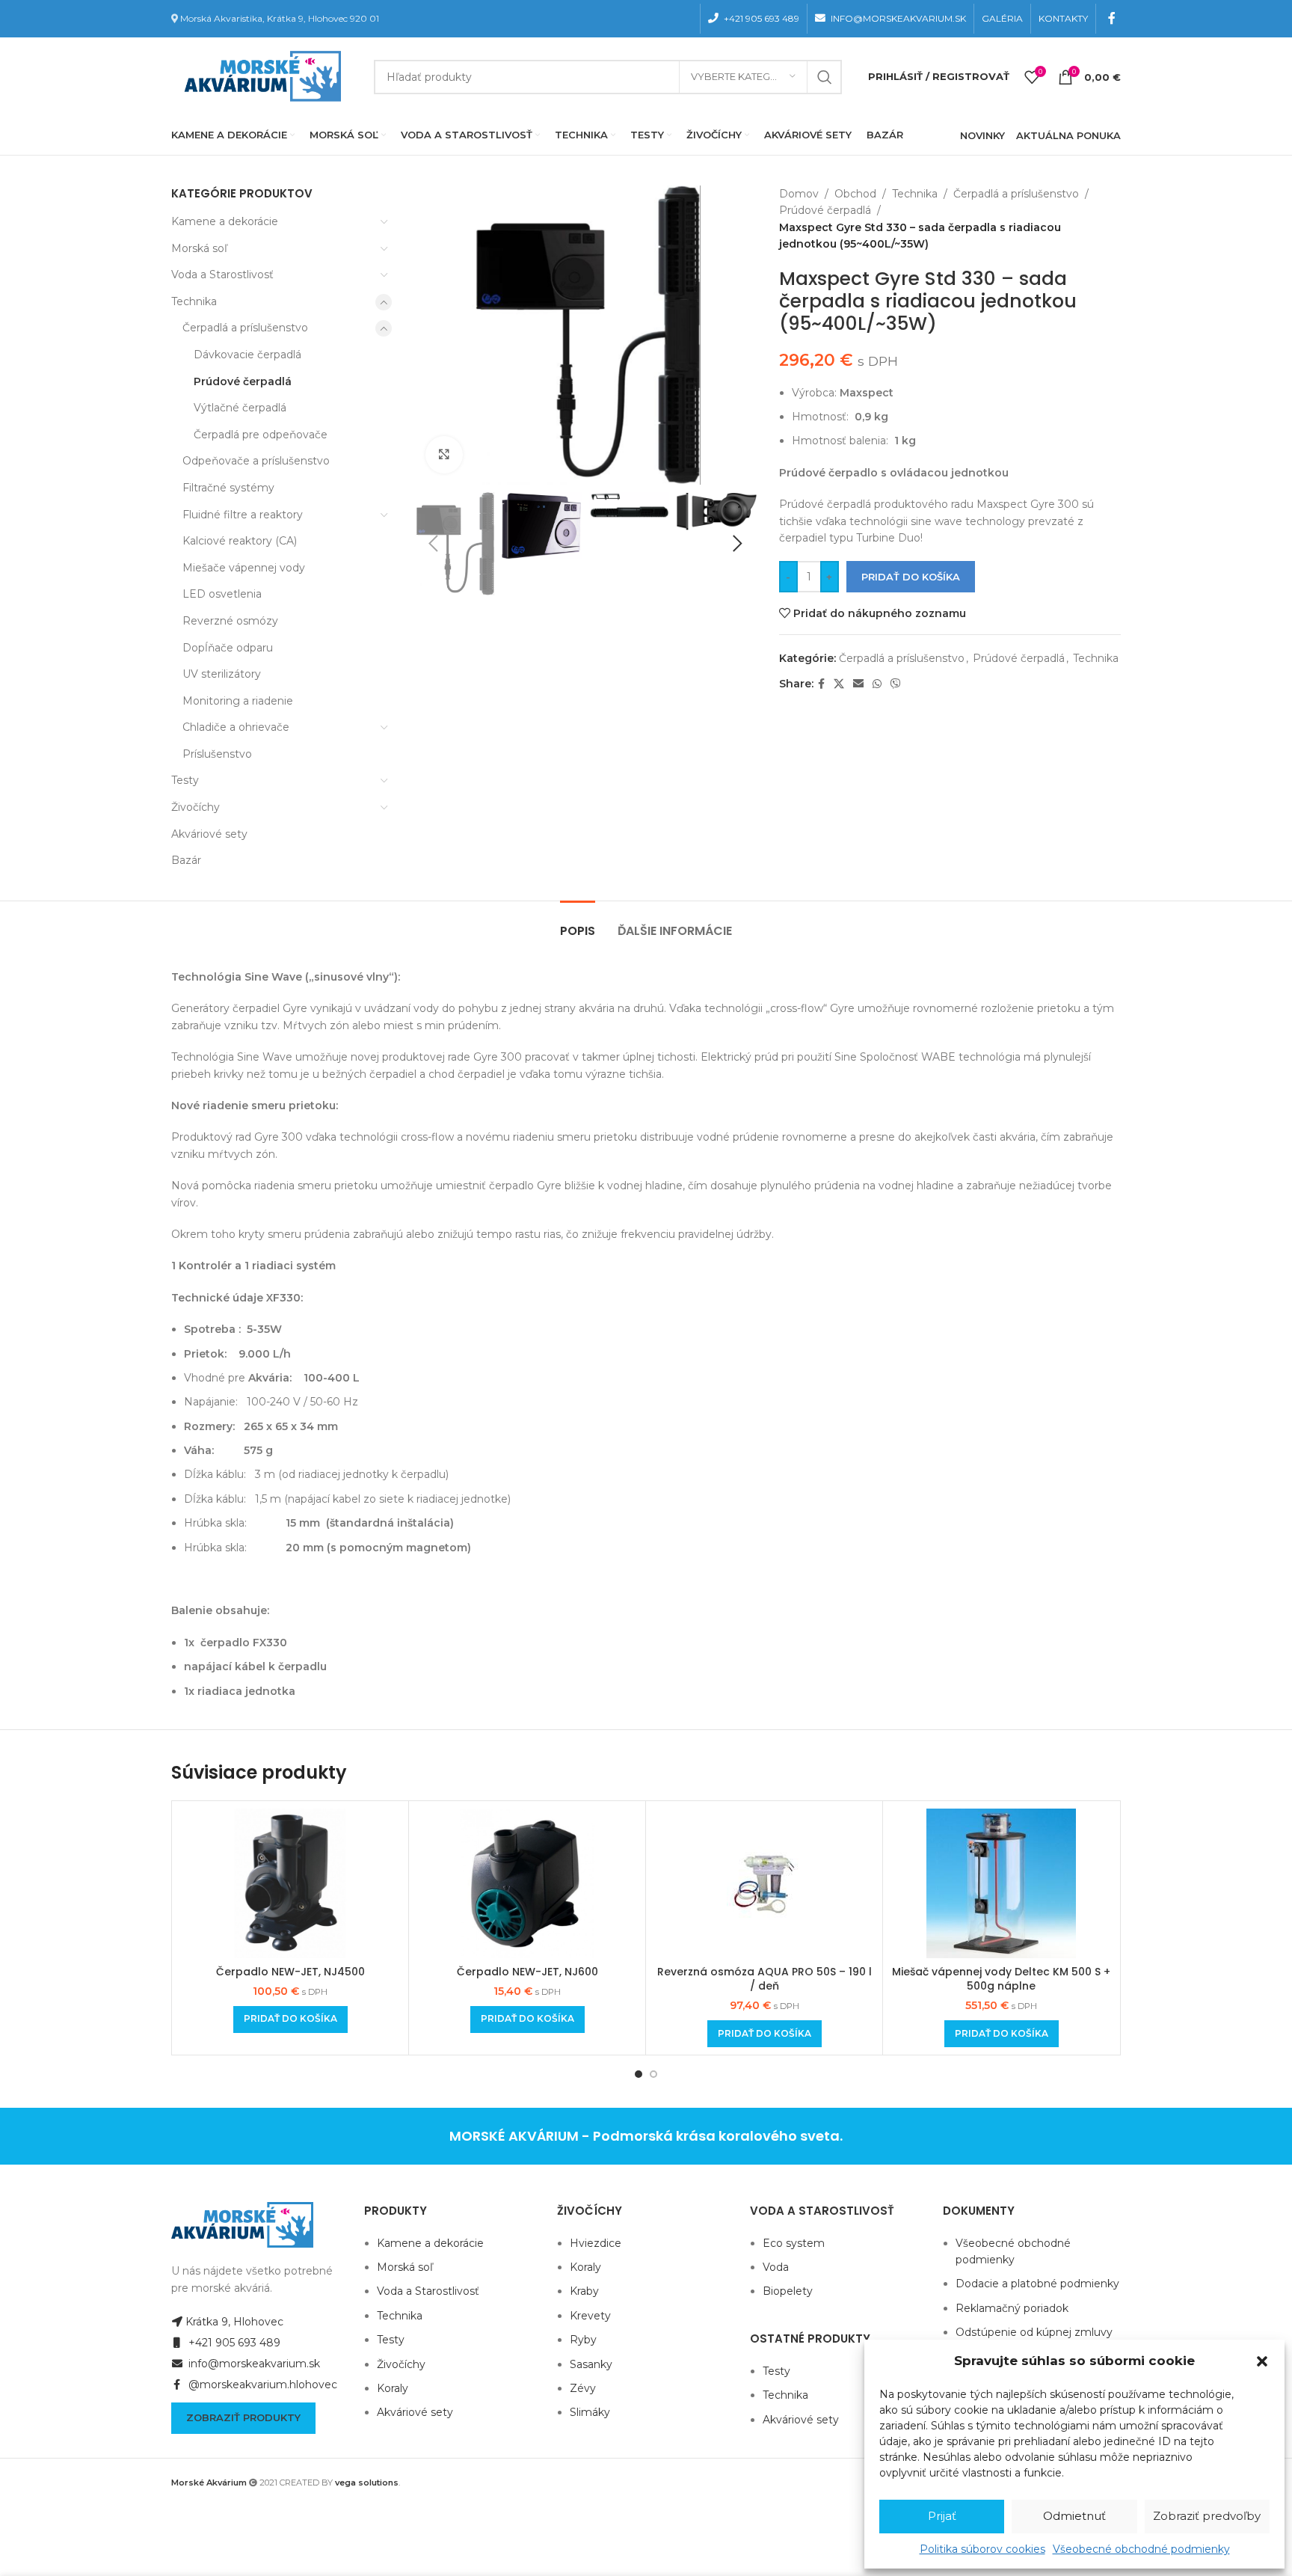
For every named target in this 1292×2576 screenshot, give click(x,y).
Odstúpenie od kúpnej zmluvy (1034, 2332)
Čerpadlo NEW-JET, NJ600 (527, 1972)
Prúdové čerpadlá (243, 381)
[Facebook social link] (1112, 18)
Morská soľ (199, 248)
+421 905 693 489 (233, 2343)
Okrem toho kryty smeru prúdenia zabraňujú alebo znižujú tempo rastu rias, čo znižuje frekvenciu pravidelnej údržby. (473, 1234)
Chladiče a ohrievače (236, 727)
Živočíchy (196, 807)
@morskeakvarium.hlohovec (261, 2385)
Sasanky (591, 2364)
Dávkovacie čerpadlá (247, 355)
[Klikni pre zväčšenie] (444, 455)
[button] (1262, 2361)
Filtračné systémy (228, 488)
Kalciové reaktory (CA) (240, 541)
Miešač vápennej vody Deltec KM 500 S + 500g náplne (1001, 1979)
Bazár (186, 860)
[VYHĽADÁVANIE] (825, 77)
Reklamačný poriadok (1012, 2308)
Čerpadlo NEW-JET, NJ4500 (290, 1972)
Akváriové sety (209, 834)
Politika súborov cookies (982, 2549)
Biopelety (788, 2291)
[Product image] (290, 1883)
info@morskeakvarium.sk (253, 2364)
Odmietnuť (1074, 2516)
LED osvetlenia (222, 594)
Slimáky (590, 2412)
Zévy (583, 2388)
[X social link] (839, 684)
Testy (185, 780)
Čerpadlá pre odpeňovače (261, 435)
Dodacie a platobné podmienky (1037, 2284)
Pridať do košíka (911, 577)
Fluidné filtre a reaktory (243, 515)
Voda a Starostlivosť (222, 275)
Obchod (855, 194)
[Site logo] (259, 76)
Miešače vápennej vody (244, 568)
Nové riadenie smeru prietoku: (255, 1105)
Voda (776, 2267)
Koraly (393, 2388)
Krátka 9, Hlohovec (234, 2322)
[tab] (578, 923)
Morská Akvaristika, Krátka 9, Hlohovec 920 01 (280, 18)
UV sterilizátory (222, 674)
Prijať (942, 2516)
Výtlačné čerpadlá (240, 408)
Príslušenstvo (217, 754)
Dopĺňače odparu (228, 648)
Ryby (583, 2340)
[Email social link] (858, 684)
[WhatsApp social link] (877, 684)
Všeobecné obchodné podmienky (1141, 2549)
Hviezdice (596, 2243)
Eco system (794, 2243)
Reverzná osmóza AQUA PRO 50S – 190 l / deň (765, 1979)
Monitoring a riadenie (238, 701)
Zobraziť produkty (243, 2417)
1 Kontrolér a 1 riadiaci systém (253, 1266)
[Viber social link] (896, 684)
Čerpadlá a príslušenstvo (245, 328)
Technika (194, 301)
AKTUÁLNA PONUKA (1068, 135)
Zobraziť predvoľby (1207, 2516)
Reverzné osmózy (230, 621)
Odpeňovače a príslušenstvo (256, 461)
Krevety (590, 2316)
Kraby (584, 2291)
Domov (799, 194)
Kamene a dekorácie (225, 221)
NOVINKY (982, 135)
